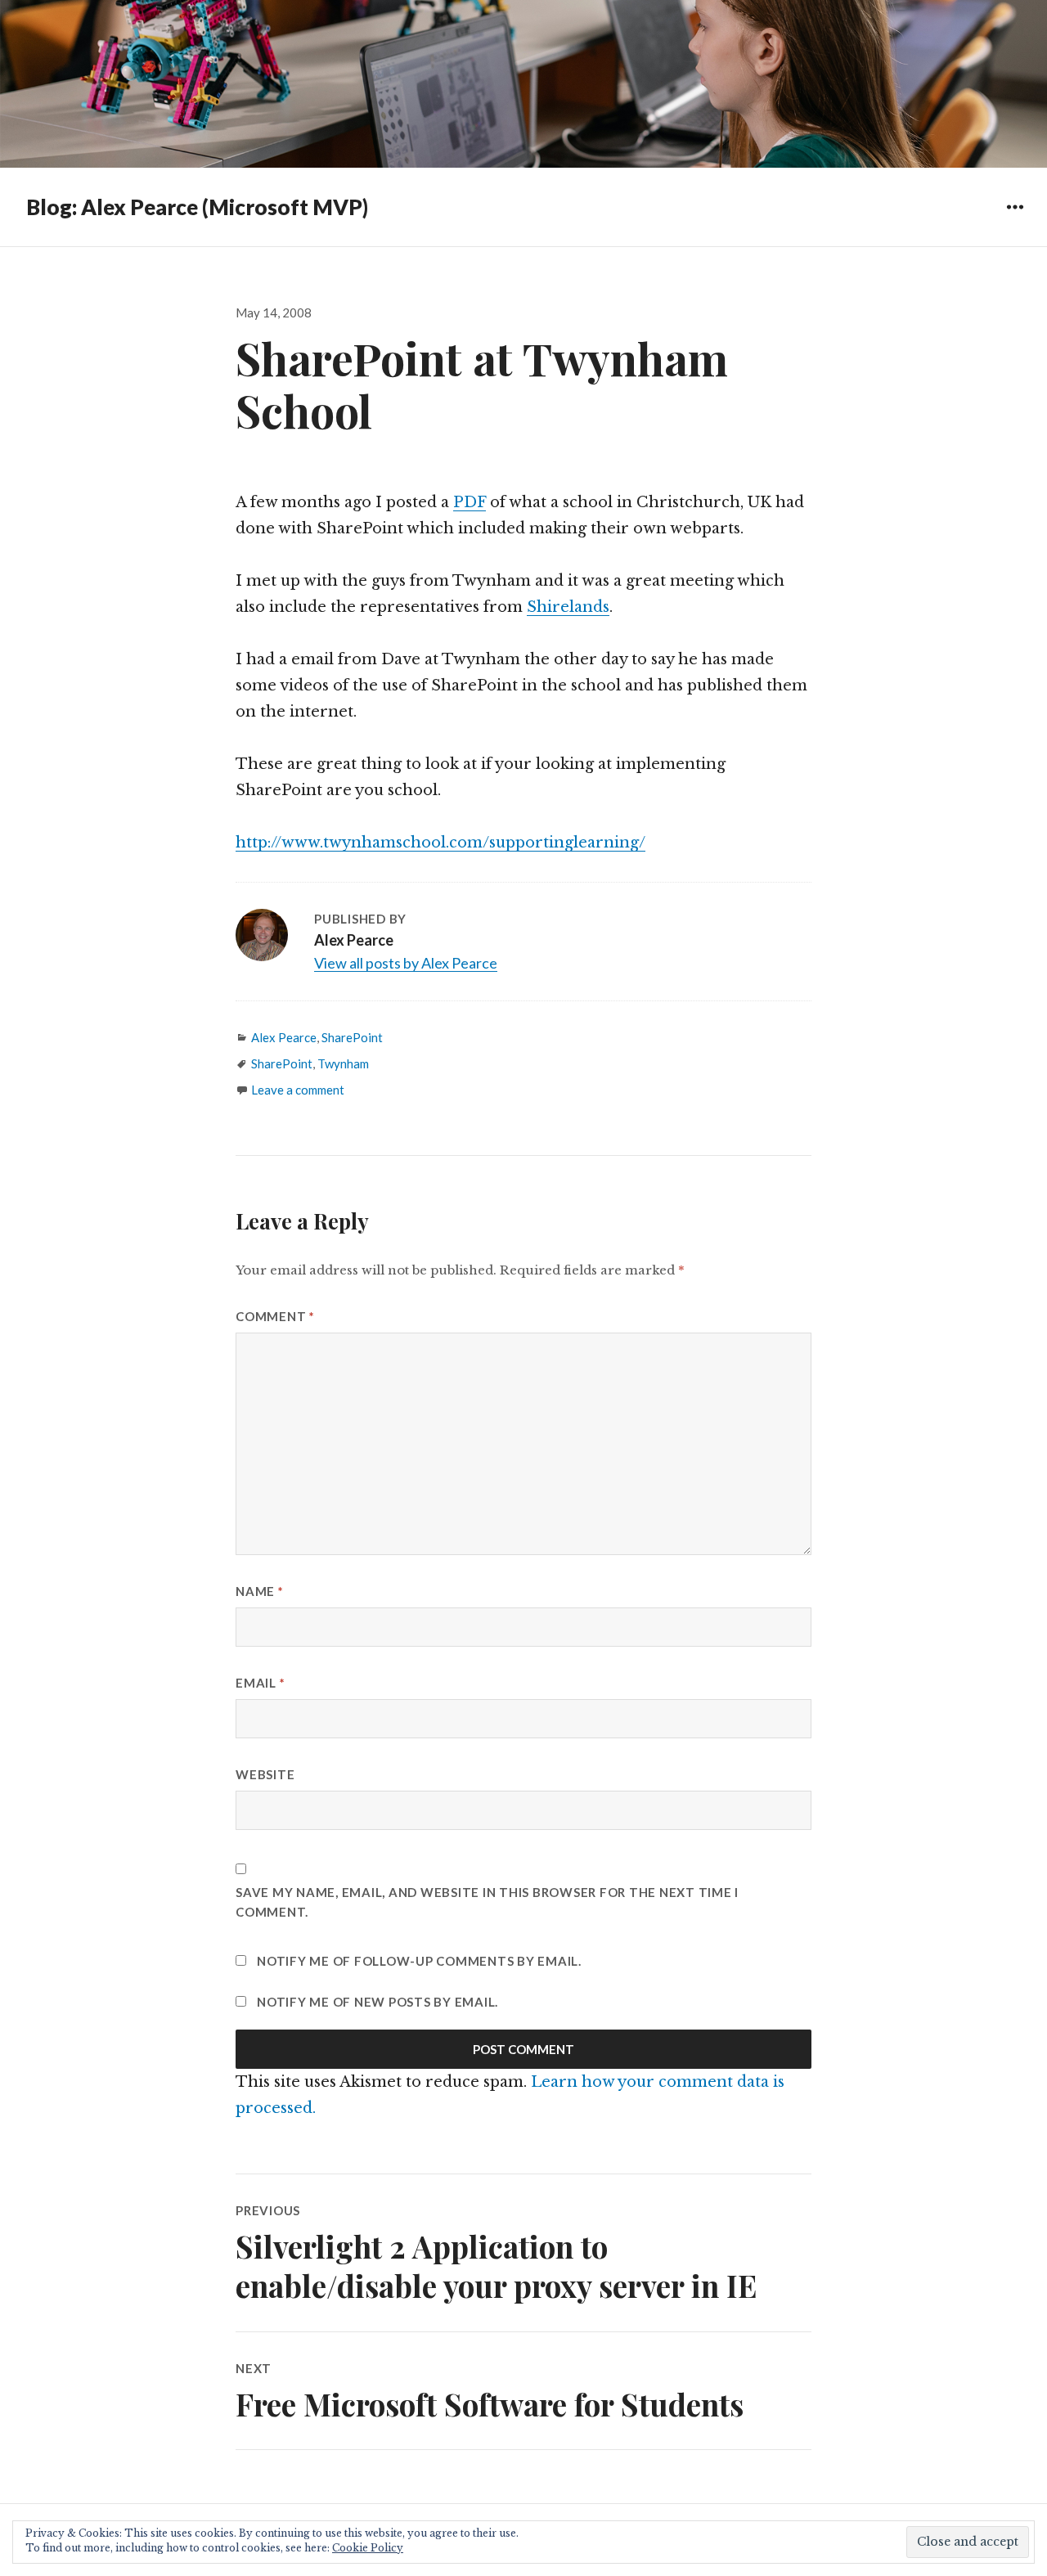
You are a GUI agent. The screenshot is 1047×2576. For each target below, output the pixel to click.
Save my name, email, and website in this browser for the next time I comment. (487, 1902)
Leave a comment (298, 1090)
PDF (470, 502)
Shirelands (568, 607)
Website (265, 1774)
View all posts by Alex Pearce (406, 963)
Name (260, 1591)
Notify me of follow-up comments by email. (419, 1961)
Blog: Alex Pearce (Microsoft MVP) (197, 207)
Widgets (1015, 219)
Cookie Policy (368, 2548)
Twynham (343, 1063)
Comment (275, 1316)
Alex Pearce (284, 1037)
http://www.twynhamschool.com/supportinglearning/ (440, 843)
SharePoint (352, 1037)
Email (260, 1683)
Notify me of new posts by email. (377, 2002)
